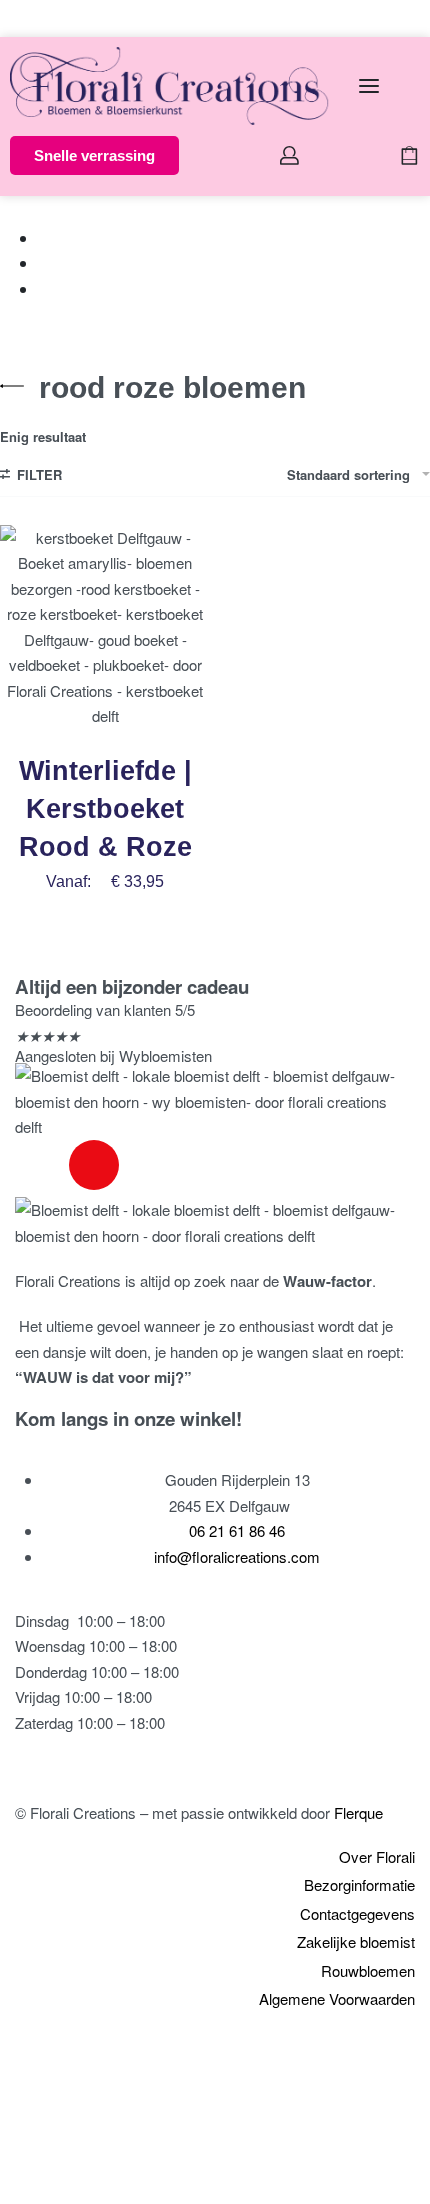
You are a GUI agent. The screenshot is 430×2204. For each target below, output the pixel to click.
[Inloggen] (289, 155)
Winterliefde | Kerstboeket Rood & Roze (105, 809)
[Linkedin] (148, 1165)
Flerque (358, 1812)
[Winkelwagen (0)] (409, 155)
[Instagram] (94, 1165)
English (69, 17)
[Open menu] (369, 86)
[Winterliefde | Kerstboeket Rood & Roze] (105, 630)
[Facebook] (40, 1165)
